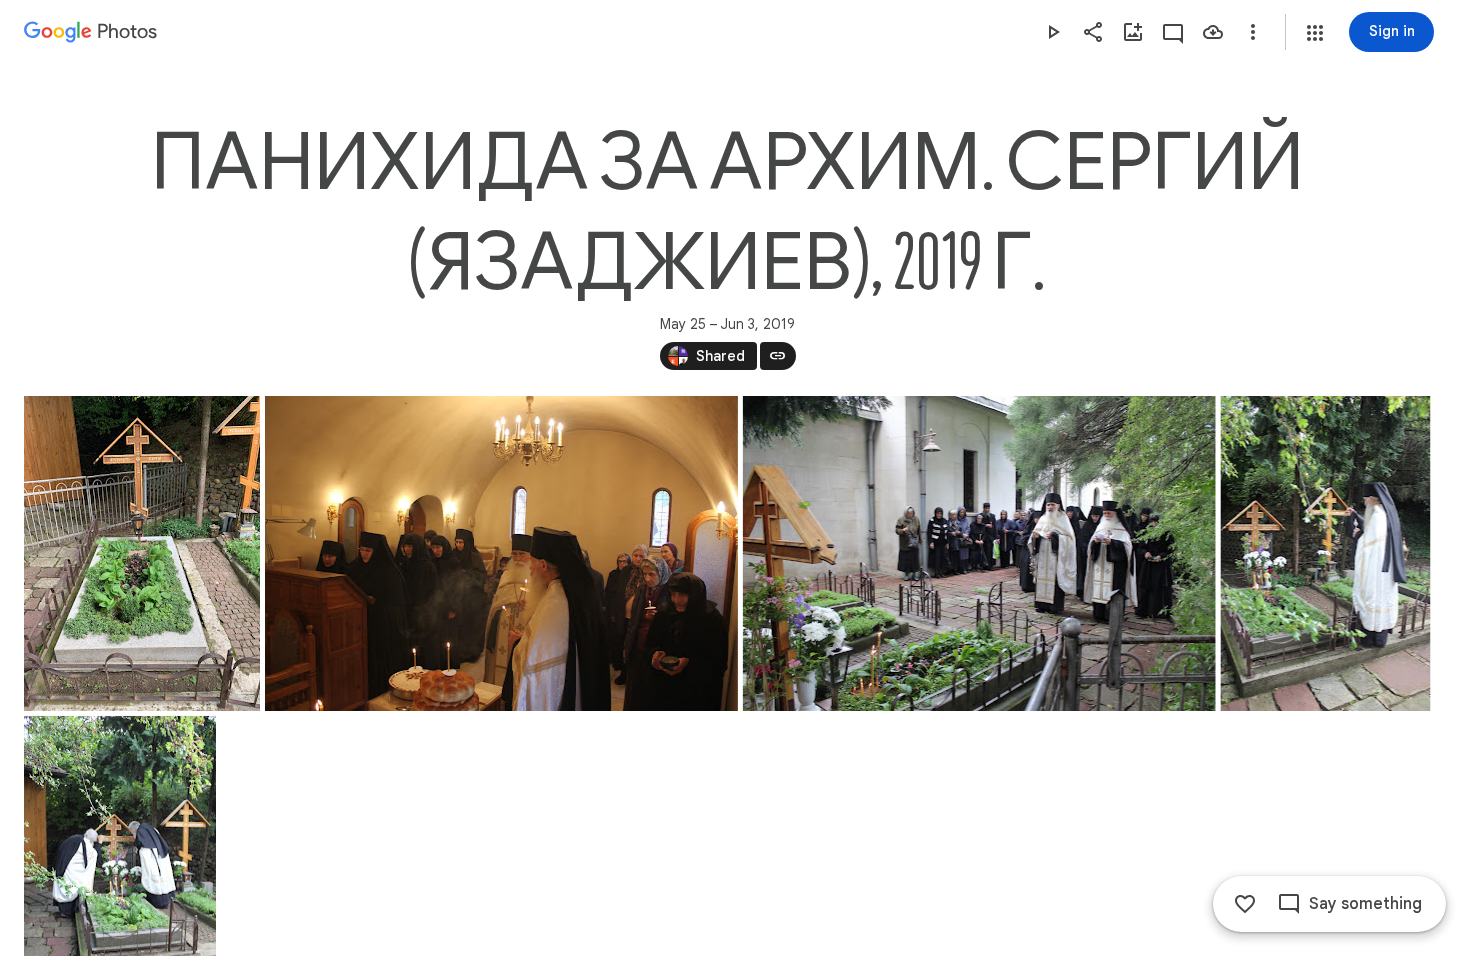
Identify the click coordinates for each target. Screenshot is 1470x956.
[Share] (1093, 32)
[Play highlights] (1053, 32)
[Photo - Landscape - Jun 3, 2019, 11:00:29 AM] (979, 553)
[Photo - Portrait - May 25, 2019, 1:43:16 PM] (142, 553)
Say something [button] (1365, 904)
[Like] (1245, 904)
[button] (1315, 33)
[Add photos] (1133, 32)
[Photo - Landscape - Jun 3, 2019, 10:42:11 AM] (501, 553)
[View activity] (1173, 32)
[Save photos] (1213, 32)
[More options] (1253, 32)
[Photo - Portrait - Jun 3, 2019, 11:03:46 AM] (1325, 553)
